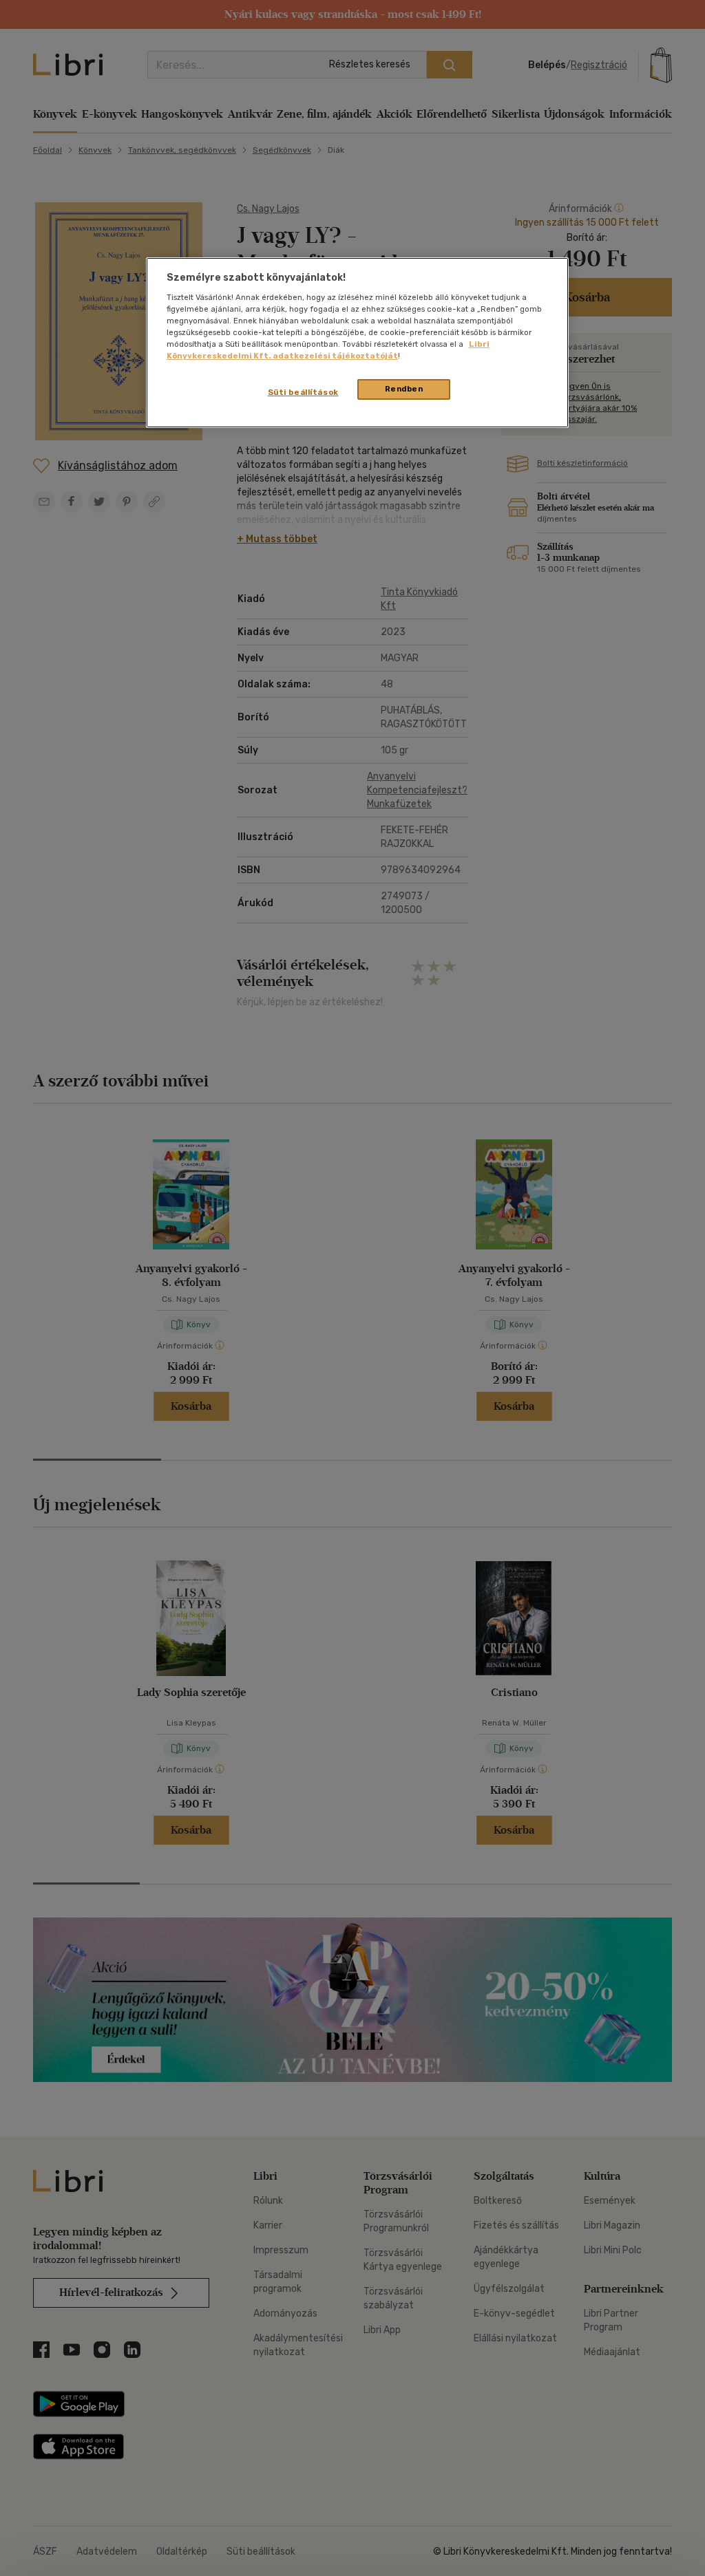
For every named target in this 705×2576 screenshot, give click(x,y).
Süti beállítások (303, 392)
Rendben (404, 389)
